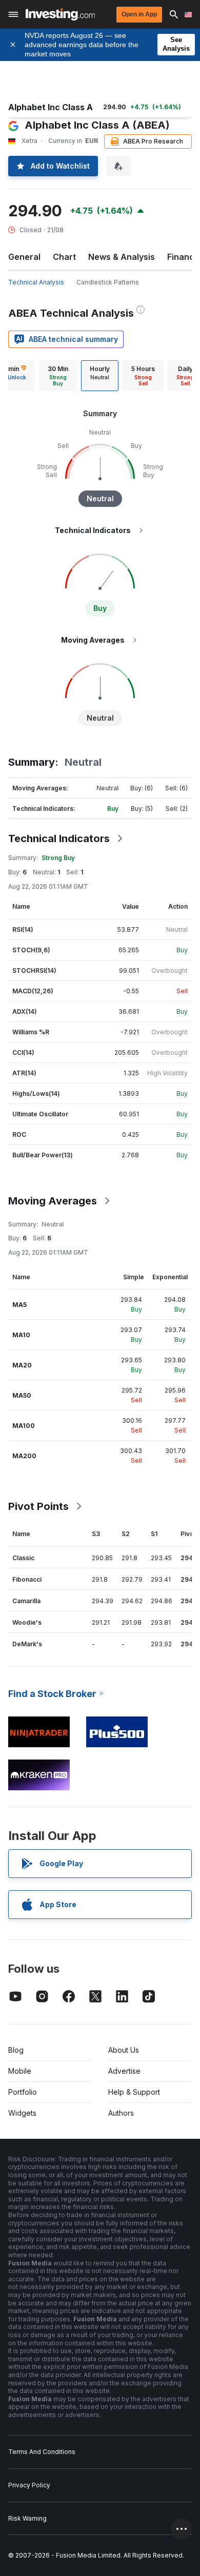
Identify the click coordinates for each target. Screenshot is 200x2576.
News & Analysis (122, 257)
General (24, 257)
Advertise (124, 2071)
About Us (124, 2050)
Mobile (20, 2071)
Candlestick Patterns (108, 282)
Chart (64, 257)
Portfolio (23, 2092)
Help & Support (134, 2092)
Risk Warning (27, 2518)
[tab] (58, 376)
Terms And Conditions (42, 2452)
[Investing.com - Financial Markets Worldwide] (60, 14)
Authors (121, 2113)
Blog (16, 2050)
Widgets (22, 2113)
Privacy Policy (29, 2485)
